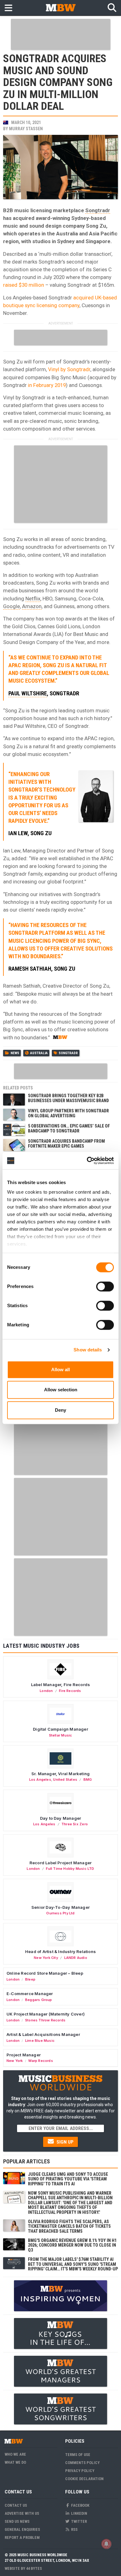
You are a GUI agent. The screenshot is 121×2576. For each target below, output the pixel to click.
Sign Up (64, 2142)
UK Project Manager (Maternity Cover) (46, 2014)
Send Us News (17, 2521)
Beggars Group (39, 2000)
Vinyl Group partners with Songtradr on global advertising (68, 1113)
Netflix (33, 599)
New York (15, 2061)
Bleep (30, 1979)
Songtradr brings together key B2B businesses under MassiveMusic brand (68, 1098)
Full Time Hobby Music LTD (70, 1869)
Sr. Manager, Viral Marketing (60, 1774)
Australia (39, 1053)
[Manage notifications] (106, 2544)
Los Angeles (40, 1780)
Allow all (60, 1370)
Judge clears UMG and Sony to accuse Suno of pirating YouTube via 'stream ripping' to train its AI (68, 2179)
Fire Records (70, 1691)
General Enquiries (22, 2529)
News (15, 1053)
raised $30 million (24, 285)
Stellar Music (61, 1735)
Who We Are (15, 2454)
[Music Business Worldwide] (60, 8)
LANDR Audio (76, 1958)
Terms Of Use (78, 2455)
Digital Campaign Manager (60, 1729)
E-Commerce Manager (30, 1994)
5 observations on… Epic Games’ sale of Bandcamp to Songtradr (69, 1128)
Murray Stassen (26, 129)
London (46, 1691)
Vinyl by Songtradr (69, 369)
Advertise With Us (22, 2513)
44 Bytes (34, 2568)
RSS (74, 2529)
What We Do (15, 2462)
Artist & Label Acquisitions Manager (43, 2034)
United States (65, 1780)
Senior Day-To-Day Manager (60, 1907)
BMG (88, 1780)
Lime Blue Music (40, 2041)
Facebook (80, 2505)
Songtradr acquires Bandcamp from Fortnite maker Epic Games (66, 1143)
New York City (46, 1958)
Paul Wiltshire (28, 693)
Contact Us (16, 2505)
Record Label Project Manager (60, 1863)
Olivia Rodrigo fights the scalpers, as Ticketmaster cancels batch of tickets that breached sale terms (69, 2226)
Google (11, 606)
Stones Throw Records (45, 2020)
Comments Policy (82, 2463)
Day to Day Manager (61, 1818)
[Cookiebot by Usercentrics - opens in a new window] (87, 1161)
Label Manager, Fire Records (60, 1685)
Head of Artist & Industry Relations (60, 1951)
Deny (60, 1410)
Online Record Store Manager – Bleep (45, 1973)
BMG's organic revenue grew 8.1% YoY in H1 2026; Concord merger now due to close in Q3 (72, 2245)
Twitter (78, 2521)
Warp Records (41, 2061)
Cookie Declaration (84, 2479)
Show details (88, 1350)
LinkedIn (79, 2513)
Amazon (32, 606)
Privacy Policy (80, 2471)
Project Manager (24, 2055)
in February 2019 (46, 385)
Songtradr (98, 210)
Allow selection (61, 1390)
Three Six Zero (75, 1824)
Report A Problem (22, 2537)
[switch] (105, 1286)
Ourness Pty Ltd (60, 1913)
